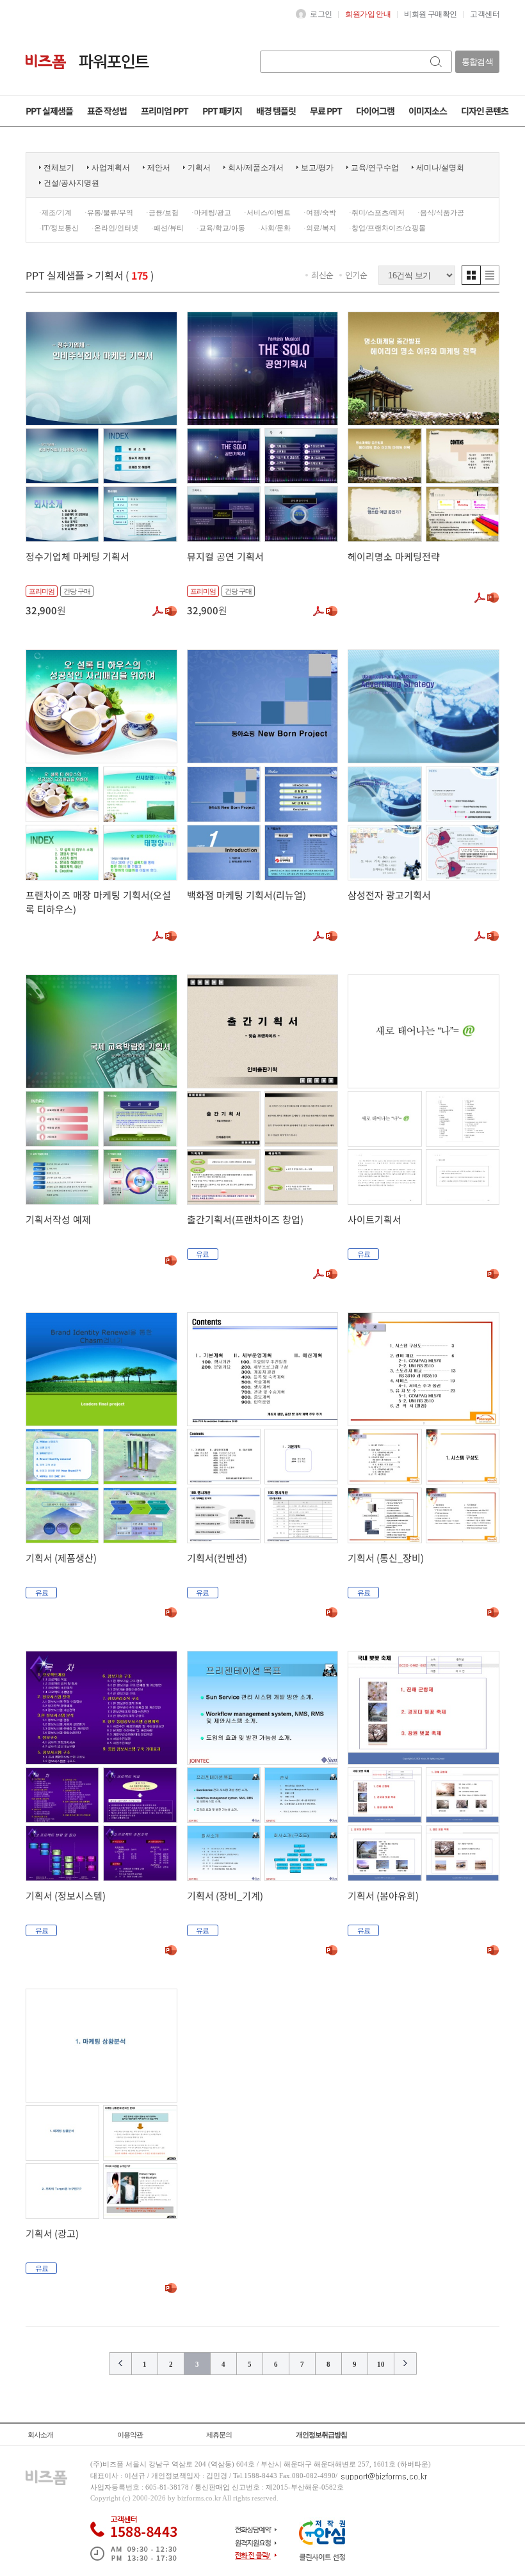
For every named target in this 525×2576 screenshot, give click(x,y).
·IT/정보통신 (59, 228)
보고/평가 (317, 168)
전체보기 (59, 168)
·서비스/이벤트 (267, 212)
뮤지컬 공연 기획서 (225, 556)
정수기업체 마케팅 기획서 (77, 556)
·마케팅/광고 (211, 212)
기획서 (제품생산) (61, 1558)
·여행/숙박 (320, 212)
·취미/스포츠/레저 (377, 212)
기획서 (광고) (52, 2233)
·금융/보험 (162, 212)
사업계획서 (111, 168)
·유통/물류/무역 (109, 212)
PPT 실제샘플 (55, 275)
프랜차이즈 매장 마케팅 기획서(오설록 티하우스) (98, 902)
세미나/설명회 (440, 168)
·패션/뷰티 (167, 228)
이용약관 (130, 2435)
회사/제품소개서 (256, 168)
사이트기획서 (375, 1219)
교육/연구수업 (375, 168)
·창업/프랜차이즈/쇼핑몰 (387, 228)
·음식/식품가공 (441, 212)
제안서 (159, 168)
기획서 (199, 168)
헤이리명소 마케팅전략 (394, 556)
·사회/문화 (274, 228)
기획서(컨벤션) (217, 1558)
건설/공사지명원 (71, 183)
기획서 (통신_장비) (386, 1558)
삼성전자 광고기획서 (389, 895)
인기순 (356, 275)
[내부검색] (437, 62)
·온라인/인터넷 (115, 228)
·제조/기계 (55, 212)
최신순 (322, 275)
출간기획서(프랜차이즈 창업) (245, 1219)
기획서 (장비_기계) (225, 1896)
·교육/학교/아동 (221, 228)
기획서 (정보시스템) (66, 1896)
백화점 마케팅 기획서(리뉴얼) (246, 895)
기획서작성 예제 (58, 1219)
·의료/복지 (320, 228)
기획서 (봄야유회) (383, 1896)
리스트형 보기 (490, 275)
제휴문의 (219, 2435)
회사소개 (40, 2435)
